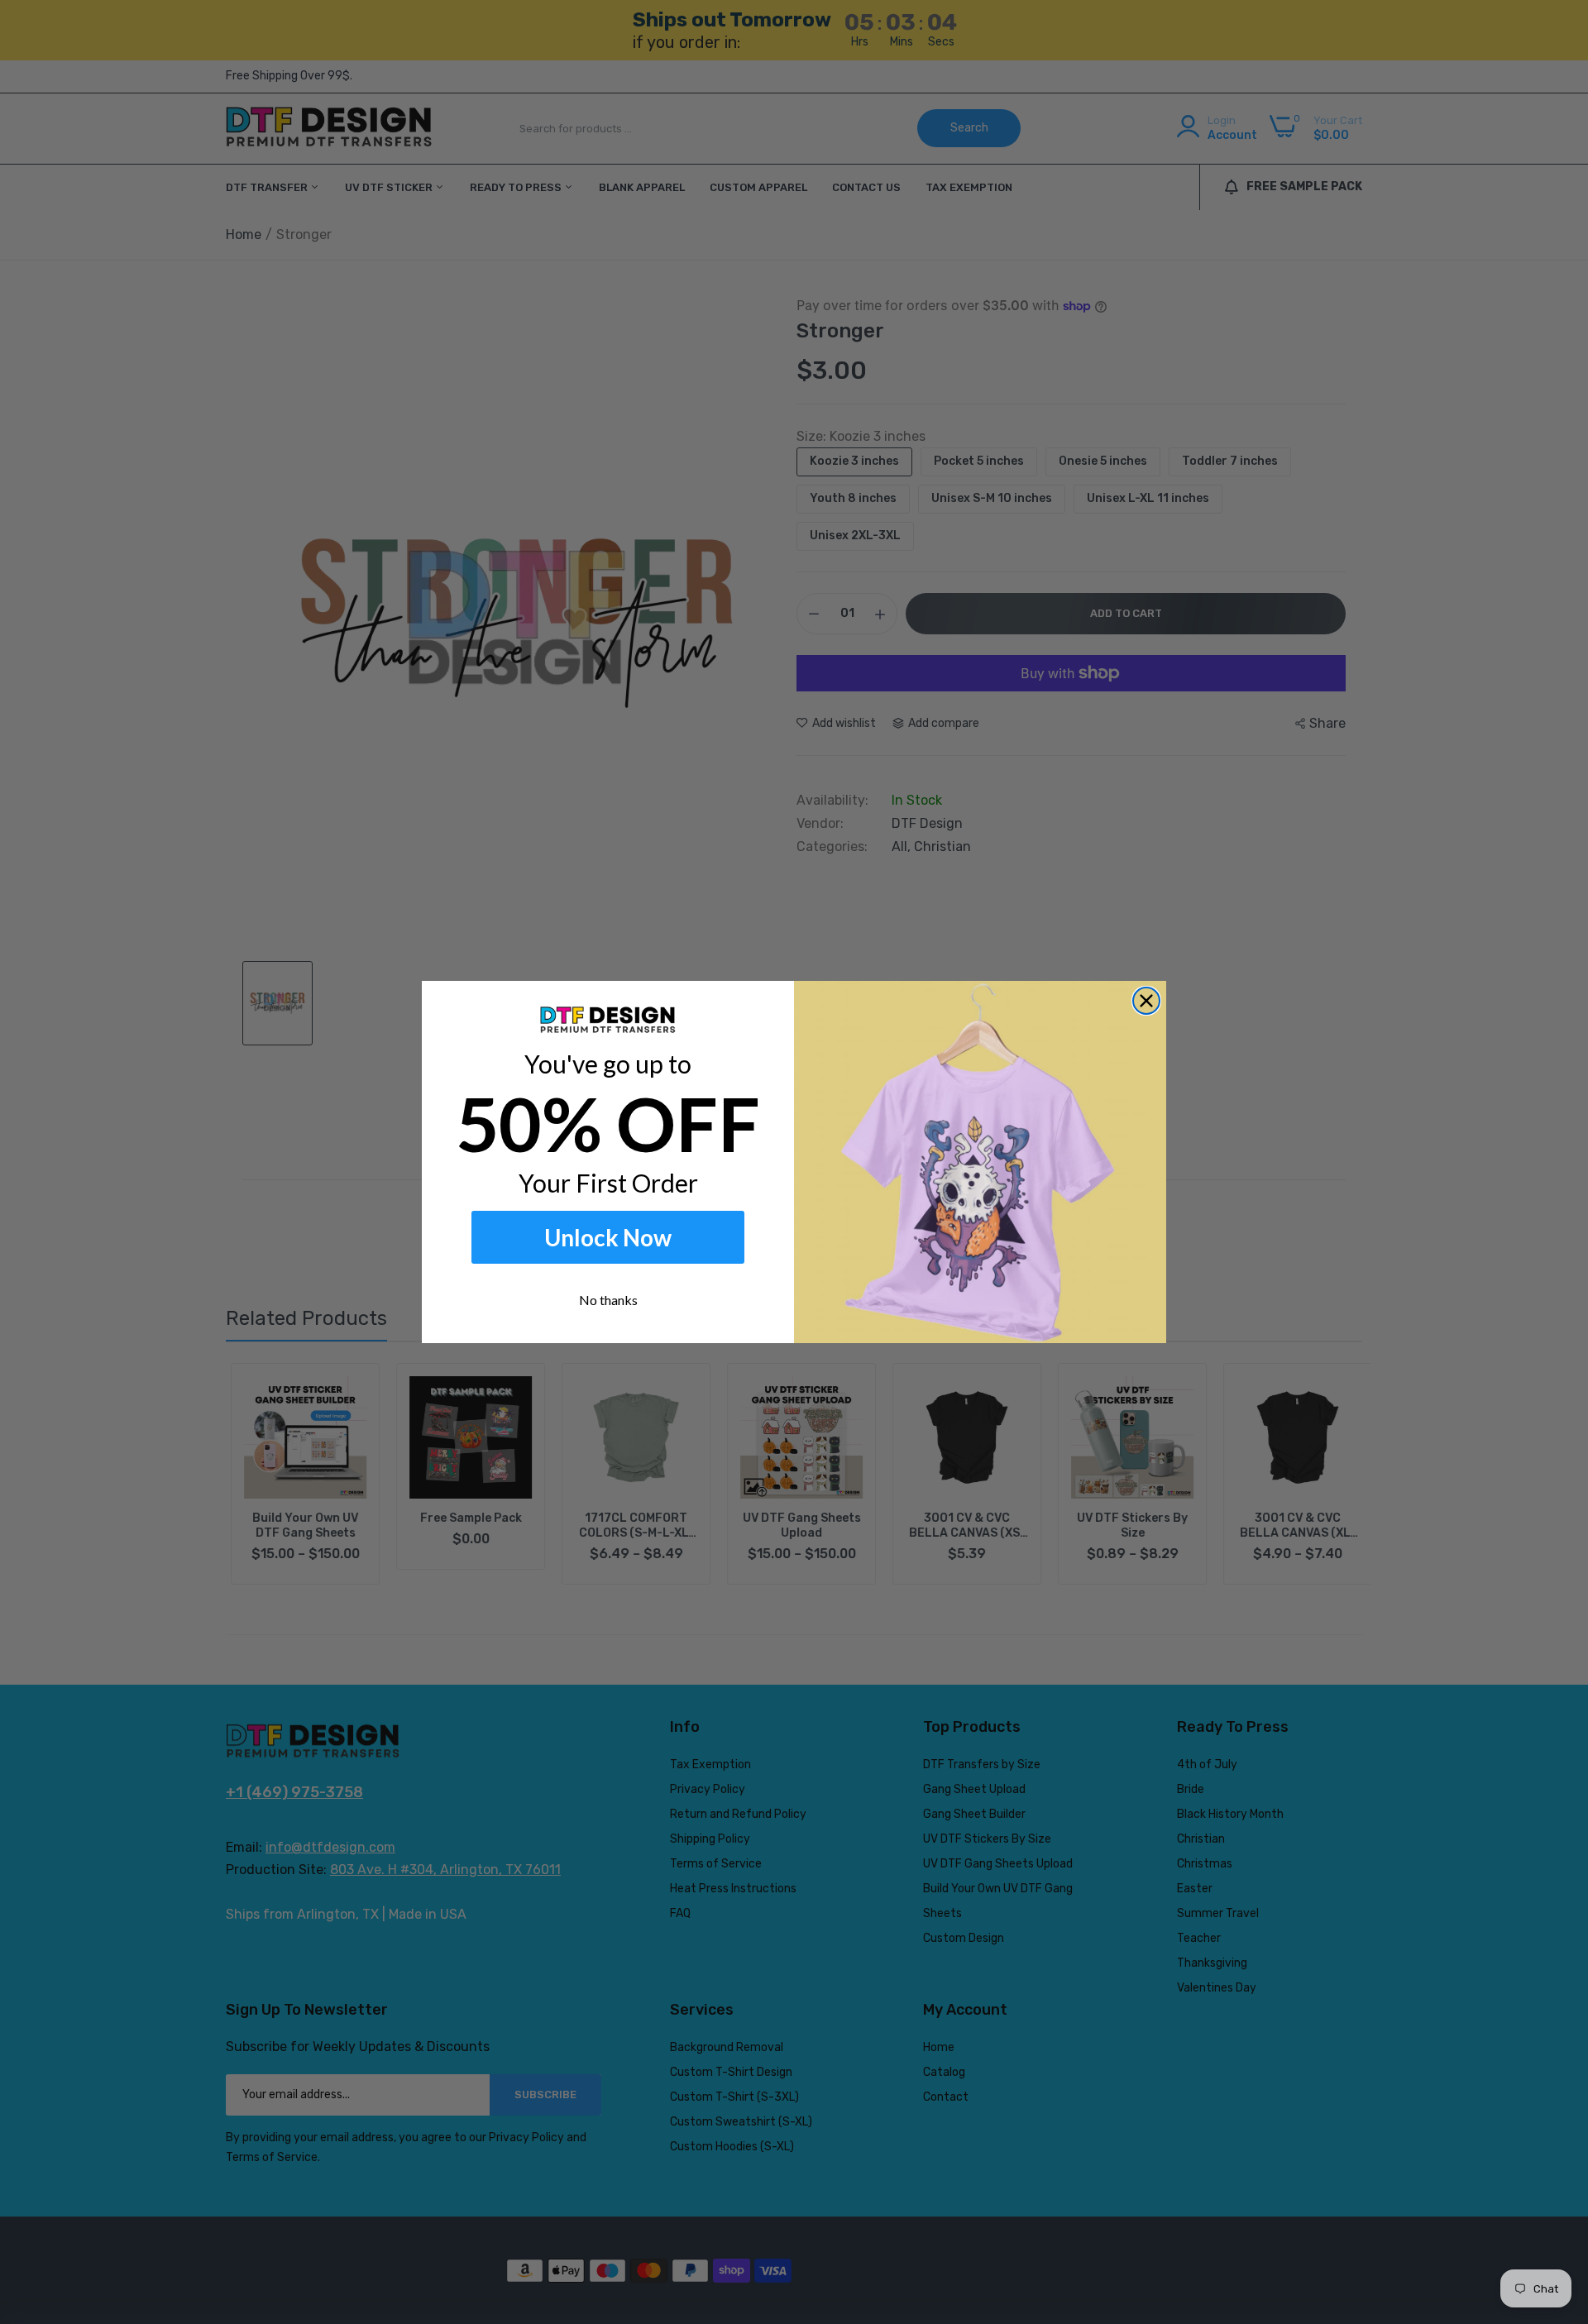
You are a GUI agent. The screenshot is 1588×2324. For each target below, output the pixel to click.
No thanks (608, 1300)
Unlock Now (608, 1237)
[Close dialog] (1146, 1001)
